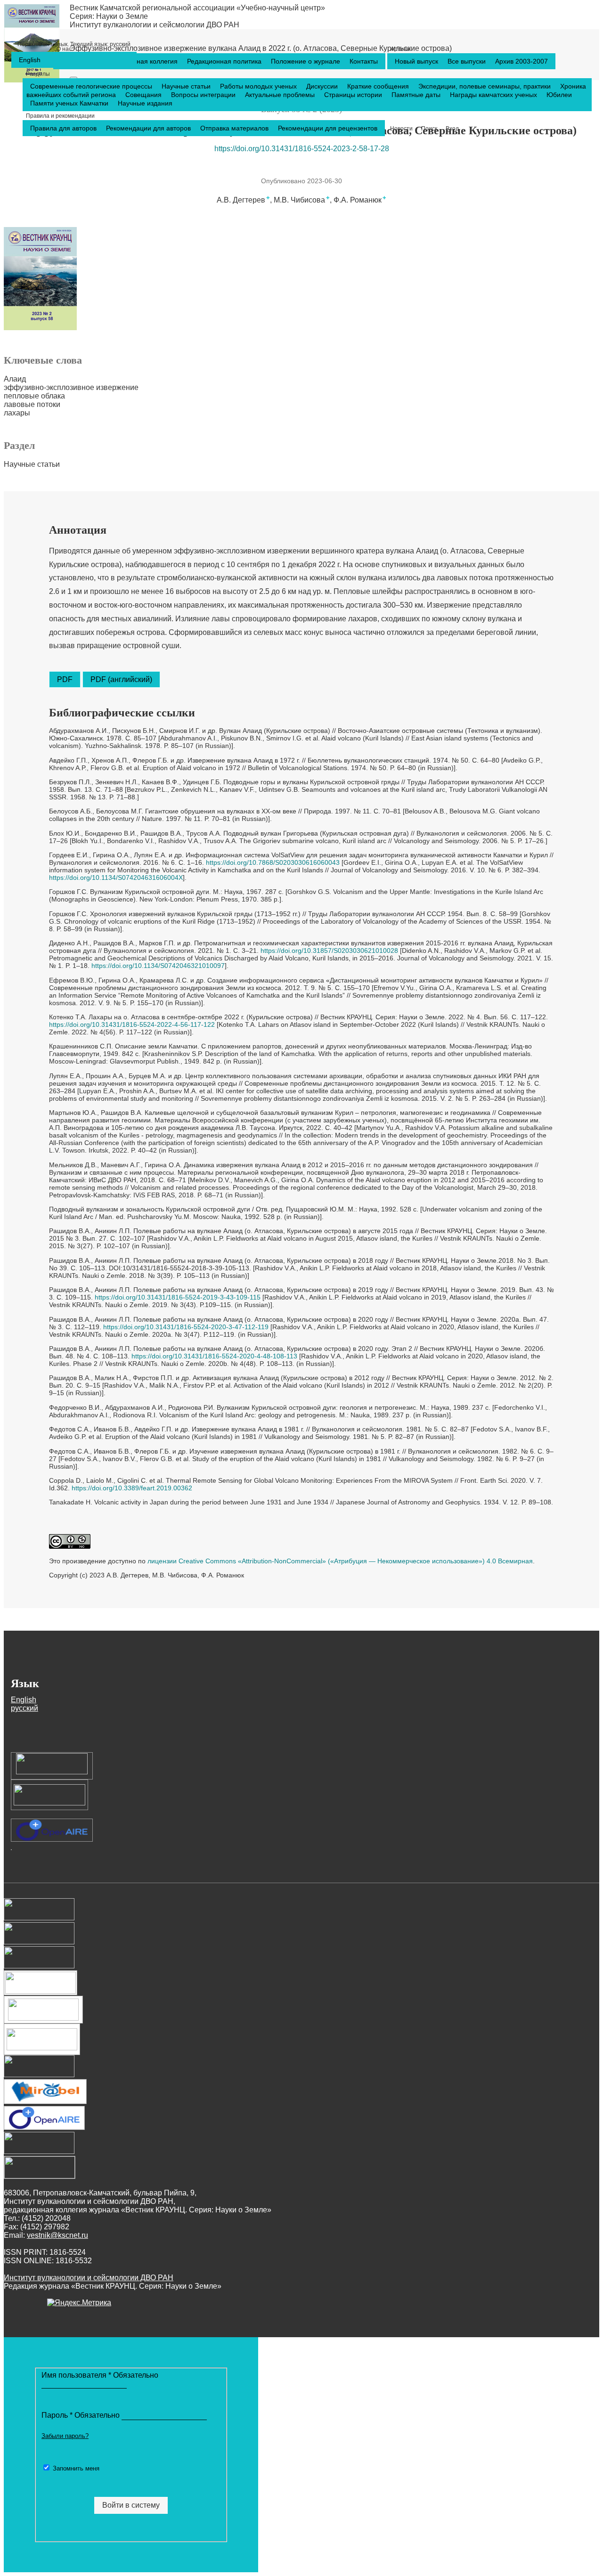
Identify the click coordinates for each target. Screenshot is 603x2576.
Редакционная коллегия (142, 61)
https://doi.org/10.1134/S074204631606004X (116, 878)
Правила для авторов (64, 128)
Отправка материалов (235, 128)
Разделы (38, 74)
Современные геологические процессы (92, 86)
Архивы (401, 49)
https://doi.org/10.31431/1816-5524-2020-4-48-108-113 (214, 1356)
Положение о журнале (306, 61)
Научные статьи (187, 86)
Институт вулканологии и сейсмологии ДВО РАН (155, 25)
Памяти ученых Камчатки (70, 103)
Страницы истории (354, 95)
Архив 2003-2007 (522, 61)
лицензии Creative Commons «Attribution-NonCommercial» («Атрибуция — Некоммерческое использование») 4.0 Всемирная (340, 1561)
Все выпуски (468, 61)
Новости (401, 129)
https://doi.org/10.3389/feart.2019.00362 (132, 1488)
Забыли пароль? (65, 2436)
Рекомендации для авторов (149, 128)
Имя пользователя (100, 2375)
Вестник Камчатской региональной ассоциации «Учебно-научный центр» (197, 8)
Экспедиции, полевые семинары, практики (485, 86)
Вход (452, 129)
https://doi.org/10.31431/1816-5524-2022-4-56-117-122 (132, 1024)
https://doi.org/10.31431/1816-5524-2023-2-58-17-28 (302, 149)
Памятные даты (417, 95)
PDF (65, 679)
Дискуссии (323, 86)
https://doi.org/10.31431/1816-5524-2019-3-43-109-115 (178, 1297)
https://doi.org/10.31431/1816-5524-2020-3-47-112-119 (186, 1327)
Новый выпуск (417, 61)
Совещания (144, 95)
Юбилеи (559, 95)
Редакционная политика (225, 61)
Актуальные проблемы (281, 95)
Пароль (81, 2415)
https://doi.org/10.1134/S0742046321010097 (158, 966)
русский (74, 44)
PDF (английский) (121, 679)
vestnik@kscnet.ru (57, 2235)
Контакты (364, 61)
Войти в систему (131, 2505)
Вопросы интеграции (204, 95)
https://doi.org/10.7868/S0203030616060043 (273, 862)
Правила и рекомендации (60, 116)
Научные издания (145, 103)
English (30, 60)
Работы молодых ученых (259, 86)
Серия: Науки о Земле (109, 16)
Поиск (429, 129)
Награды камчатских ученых (494, 95)
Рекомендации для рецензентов (328, 128)
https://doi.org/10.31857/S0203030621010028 (329, 951)
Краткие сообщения (379, 86)
